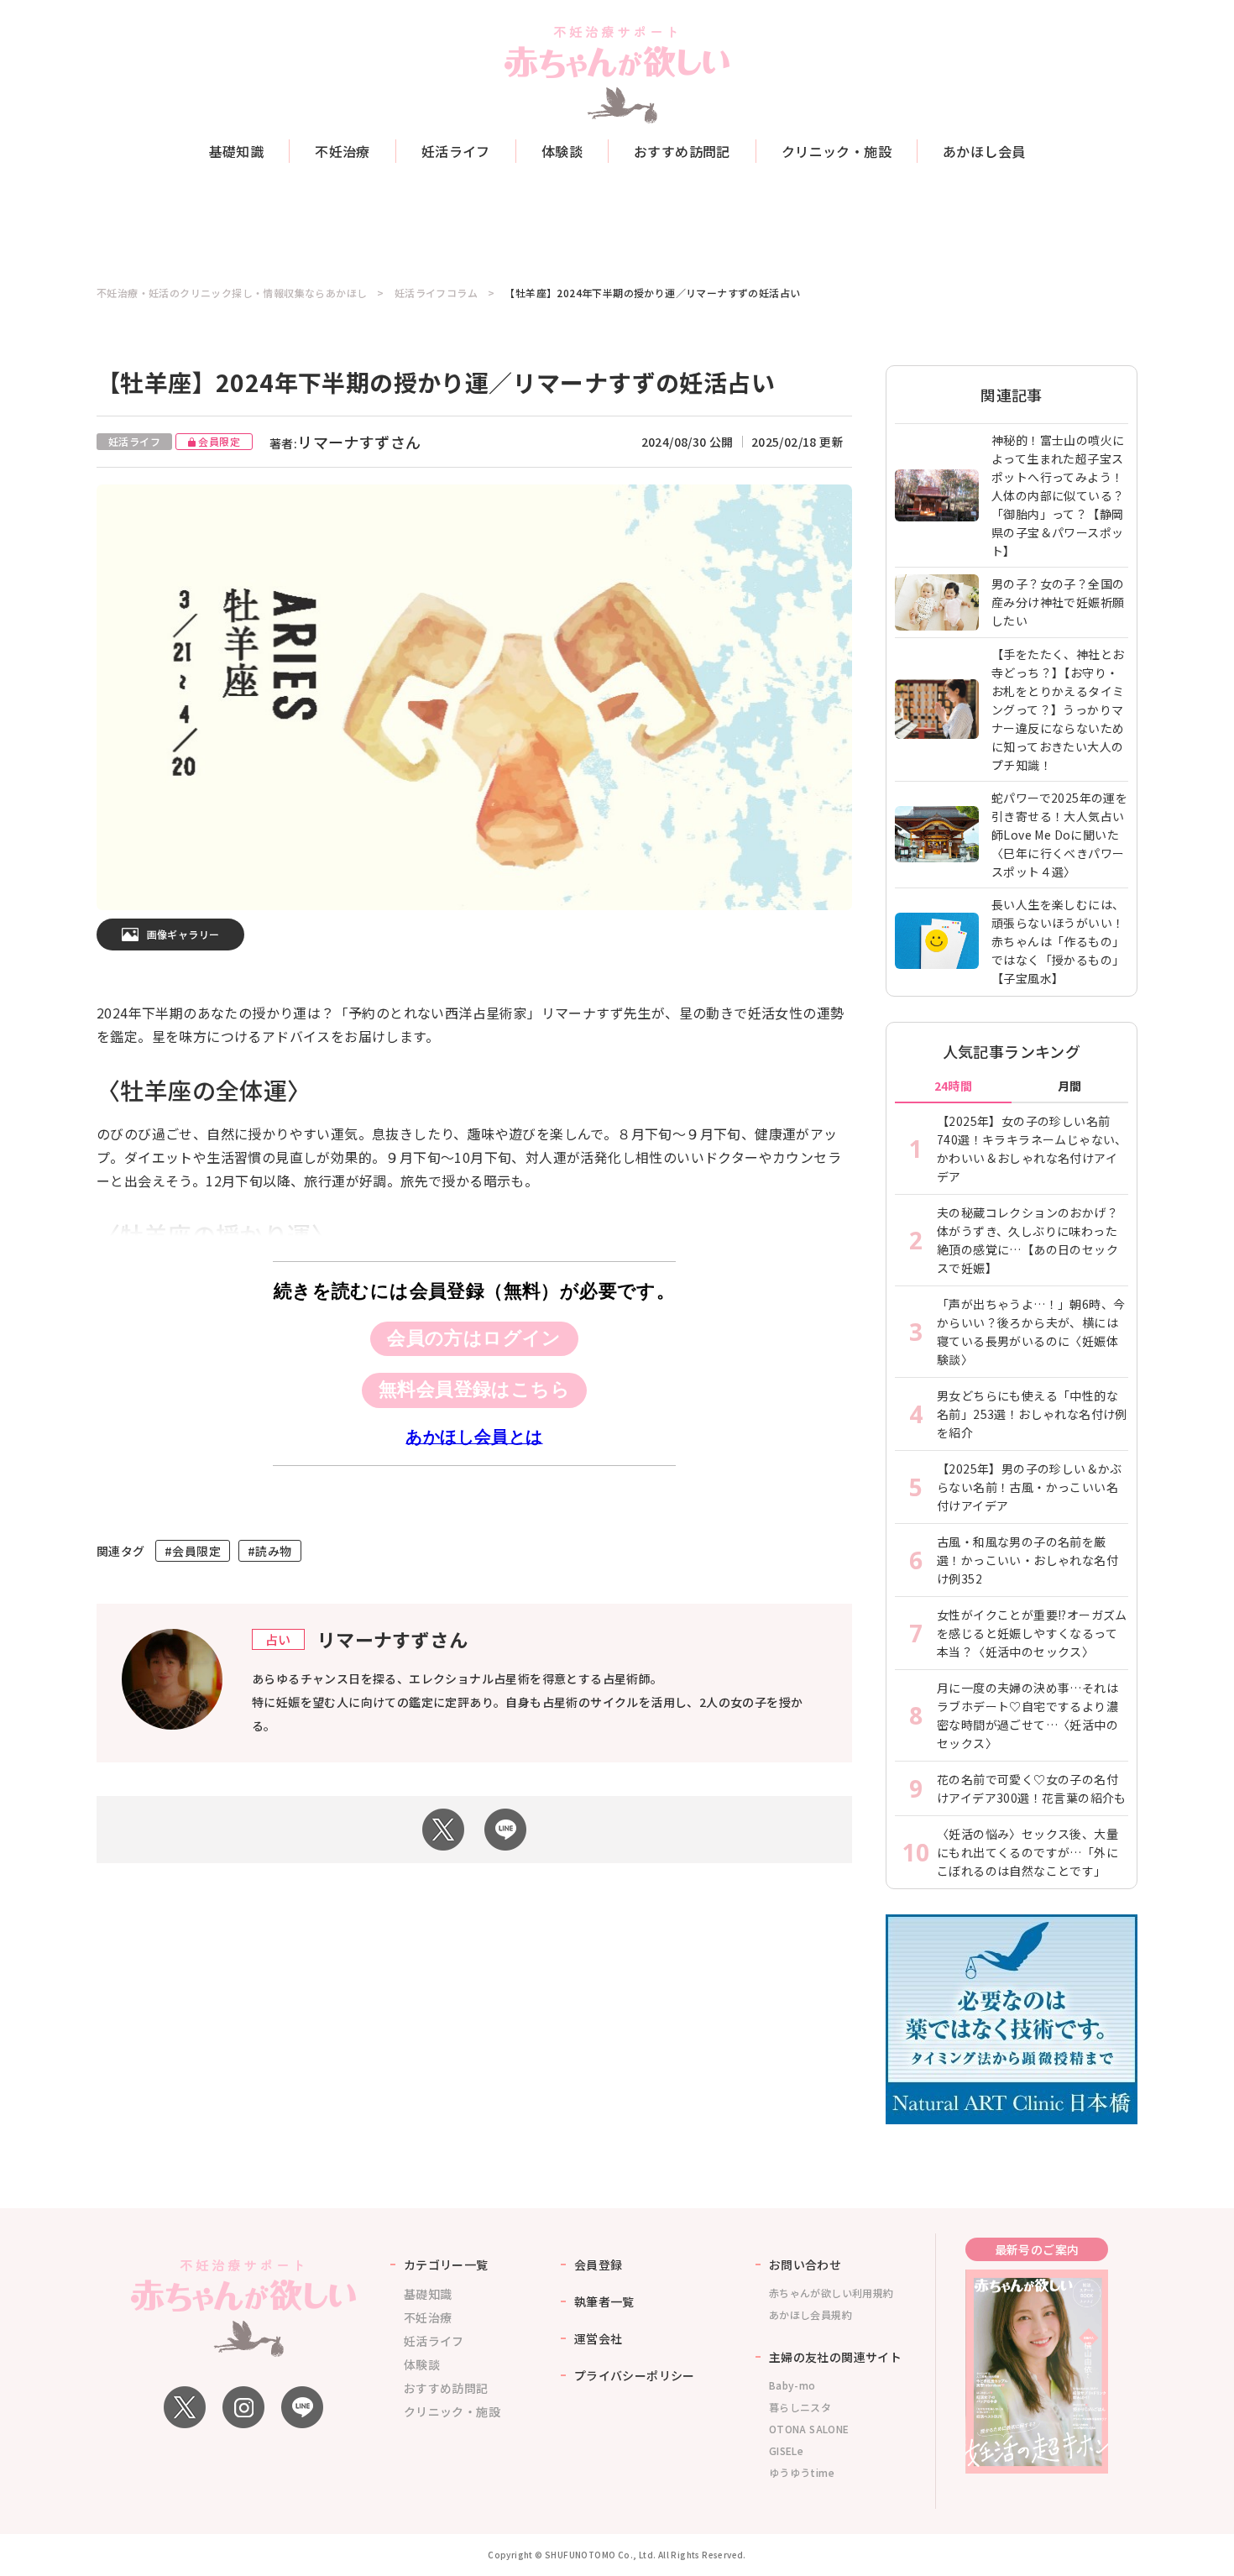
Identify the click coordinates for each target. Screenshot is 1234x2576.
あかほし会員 (984, 151)
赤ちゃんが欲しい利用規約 (831, 2293)
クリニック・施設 (837, 151)
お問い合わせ (805, 2264)
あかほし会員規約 (810, 2314)
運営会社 (599, 2338)
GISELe (786, 2450)
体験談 (562, 151)
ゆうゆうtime (802, 2472)
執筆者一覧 (604, 2301)
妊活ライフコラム (436, 293)
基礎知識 (237, 151)
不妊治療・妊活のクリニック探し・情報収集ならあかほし (232, 293)
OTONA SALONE (809, 2429)
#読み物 (270, 1551)
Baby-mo (792, 2385)
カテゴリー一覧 (446, 2264)
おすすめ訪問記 (682, 151)
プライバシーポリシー (635, 2375)
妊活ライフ (456, 151)
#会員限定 (193, 1551)
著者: (345, 443)
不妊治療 (342, 151)
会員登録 (599, 2264)
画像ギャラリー (183, 934)
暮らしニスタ (800, 2407)
